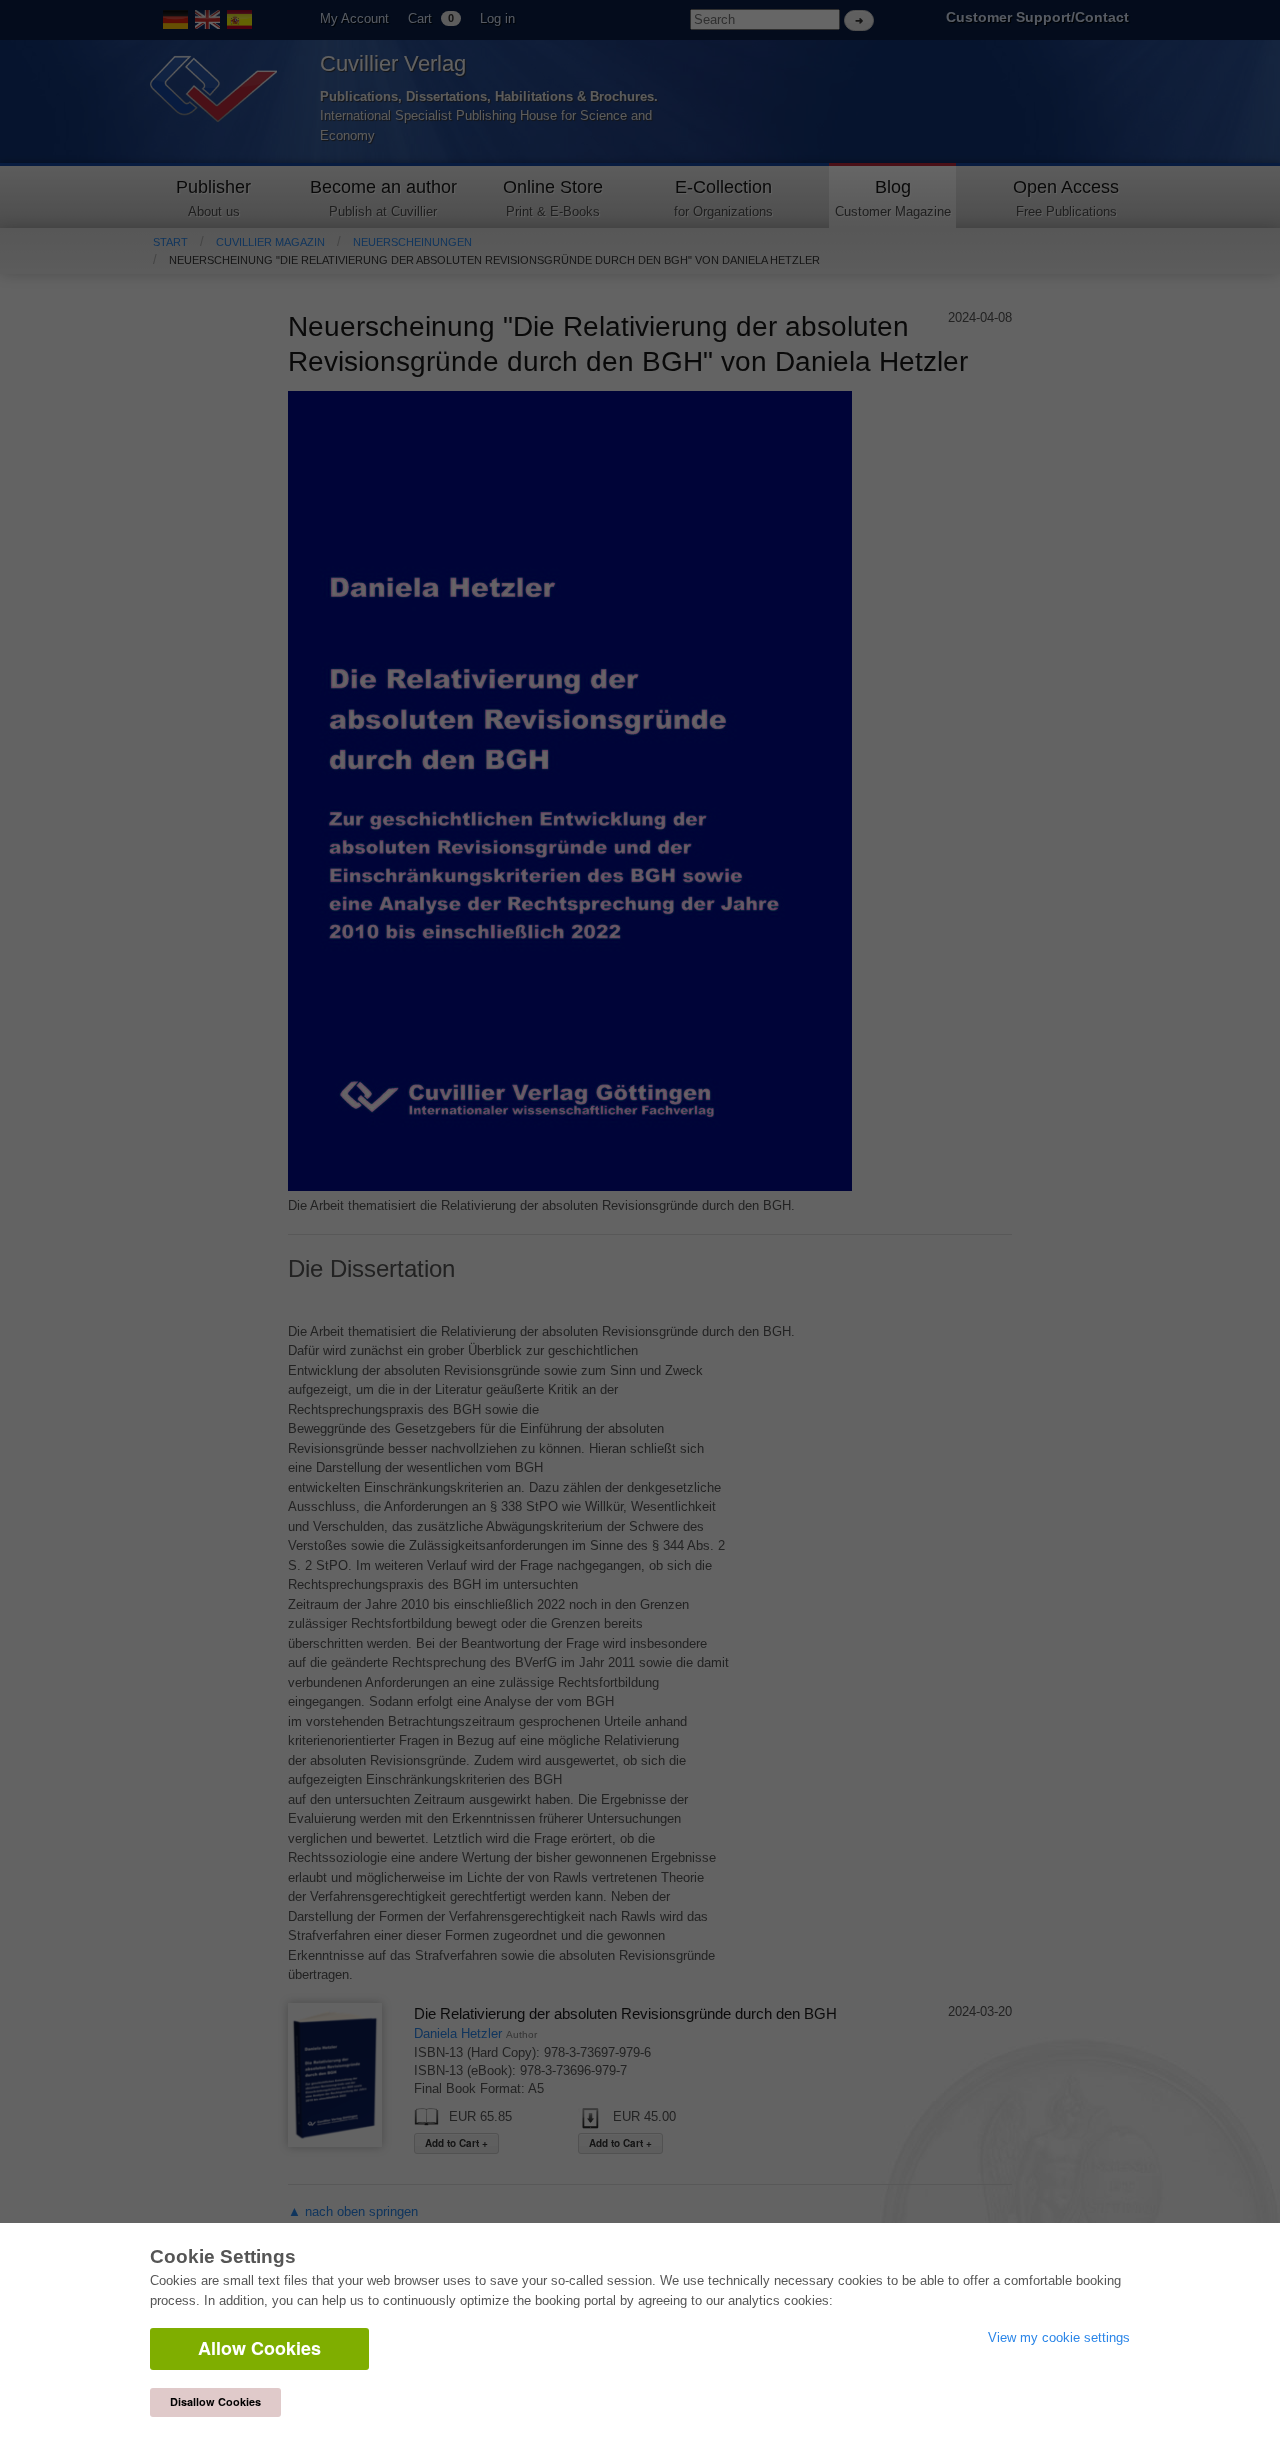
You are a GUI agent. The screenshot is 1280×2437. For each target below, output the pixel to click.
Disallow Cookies (215, 2401)
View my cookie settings (1059, 2337)
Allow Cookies (259, 2348)
